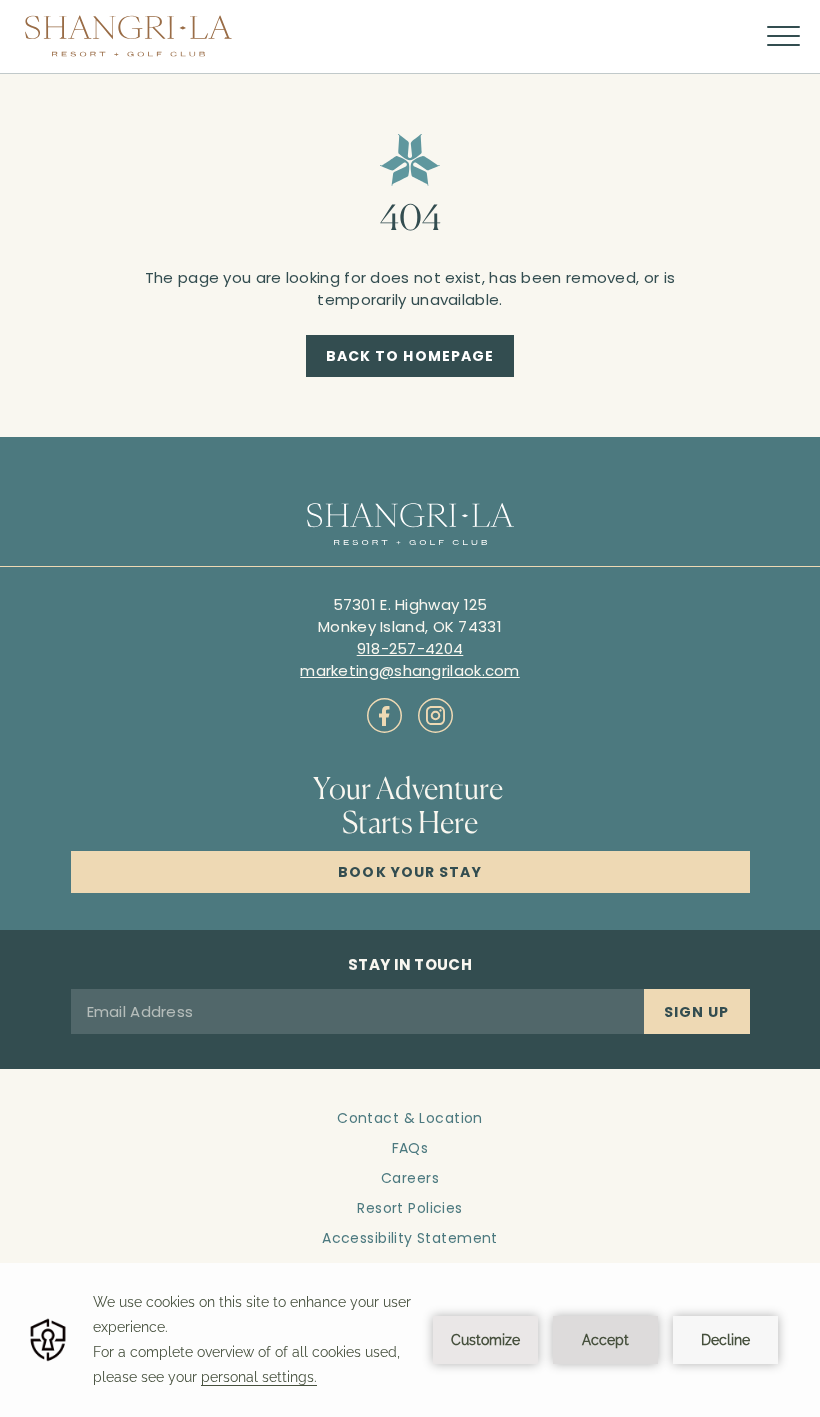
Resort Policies (409, 1208)
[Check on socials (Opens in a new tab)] (384, 715)
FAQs (410, 1148)
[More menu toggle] (783, 36)
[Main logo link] (128, 36)
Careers (410, 1178)
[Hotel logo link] (410, 526)
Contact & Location (410, 1118)
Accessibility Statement (410, 1238)
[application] (410, 1340)
